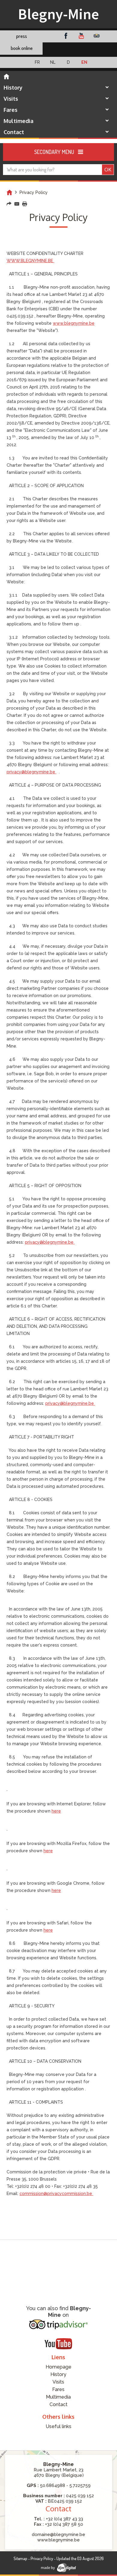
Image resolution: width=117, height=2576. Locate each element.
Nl (53, 62)
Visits (11, 99)
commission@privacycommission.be (56, 2194)
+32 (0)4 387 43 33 (64, 2519)
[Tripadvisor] (58, 2324)
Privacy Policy (42, 2558)
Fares (10, 110)
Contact (14, 132)
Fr (37, 62)
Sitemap (20, 2558)
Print (25, 204)
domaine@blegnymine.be (58, 2535)
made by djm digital (58, 2568)
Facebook (66, 36)
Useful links (58, 2426)
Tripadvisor (97, 36)
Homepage (6, 77)
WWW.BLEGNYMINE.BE (30, 261)
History (13, 88)
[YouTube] (58, 2344)
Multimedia (18, 121)
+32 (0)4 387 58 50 (64, 2524)
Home (9, 192)
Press (22, 36)
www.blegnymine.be (58, 2540)
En (84, 62)
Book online (22, 48)
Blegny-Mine (58, 14)
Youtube (81, 36)
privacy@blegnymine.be (31, 772)
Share (9, 204)
